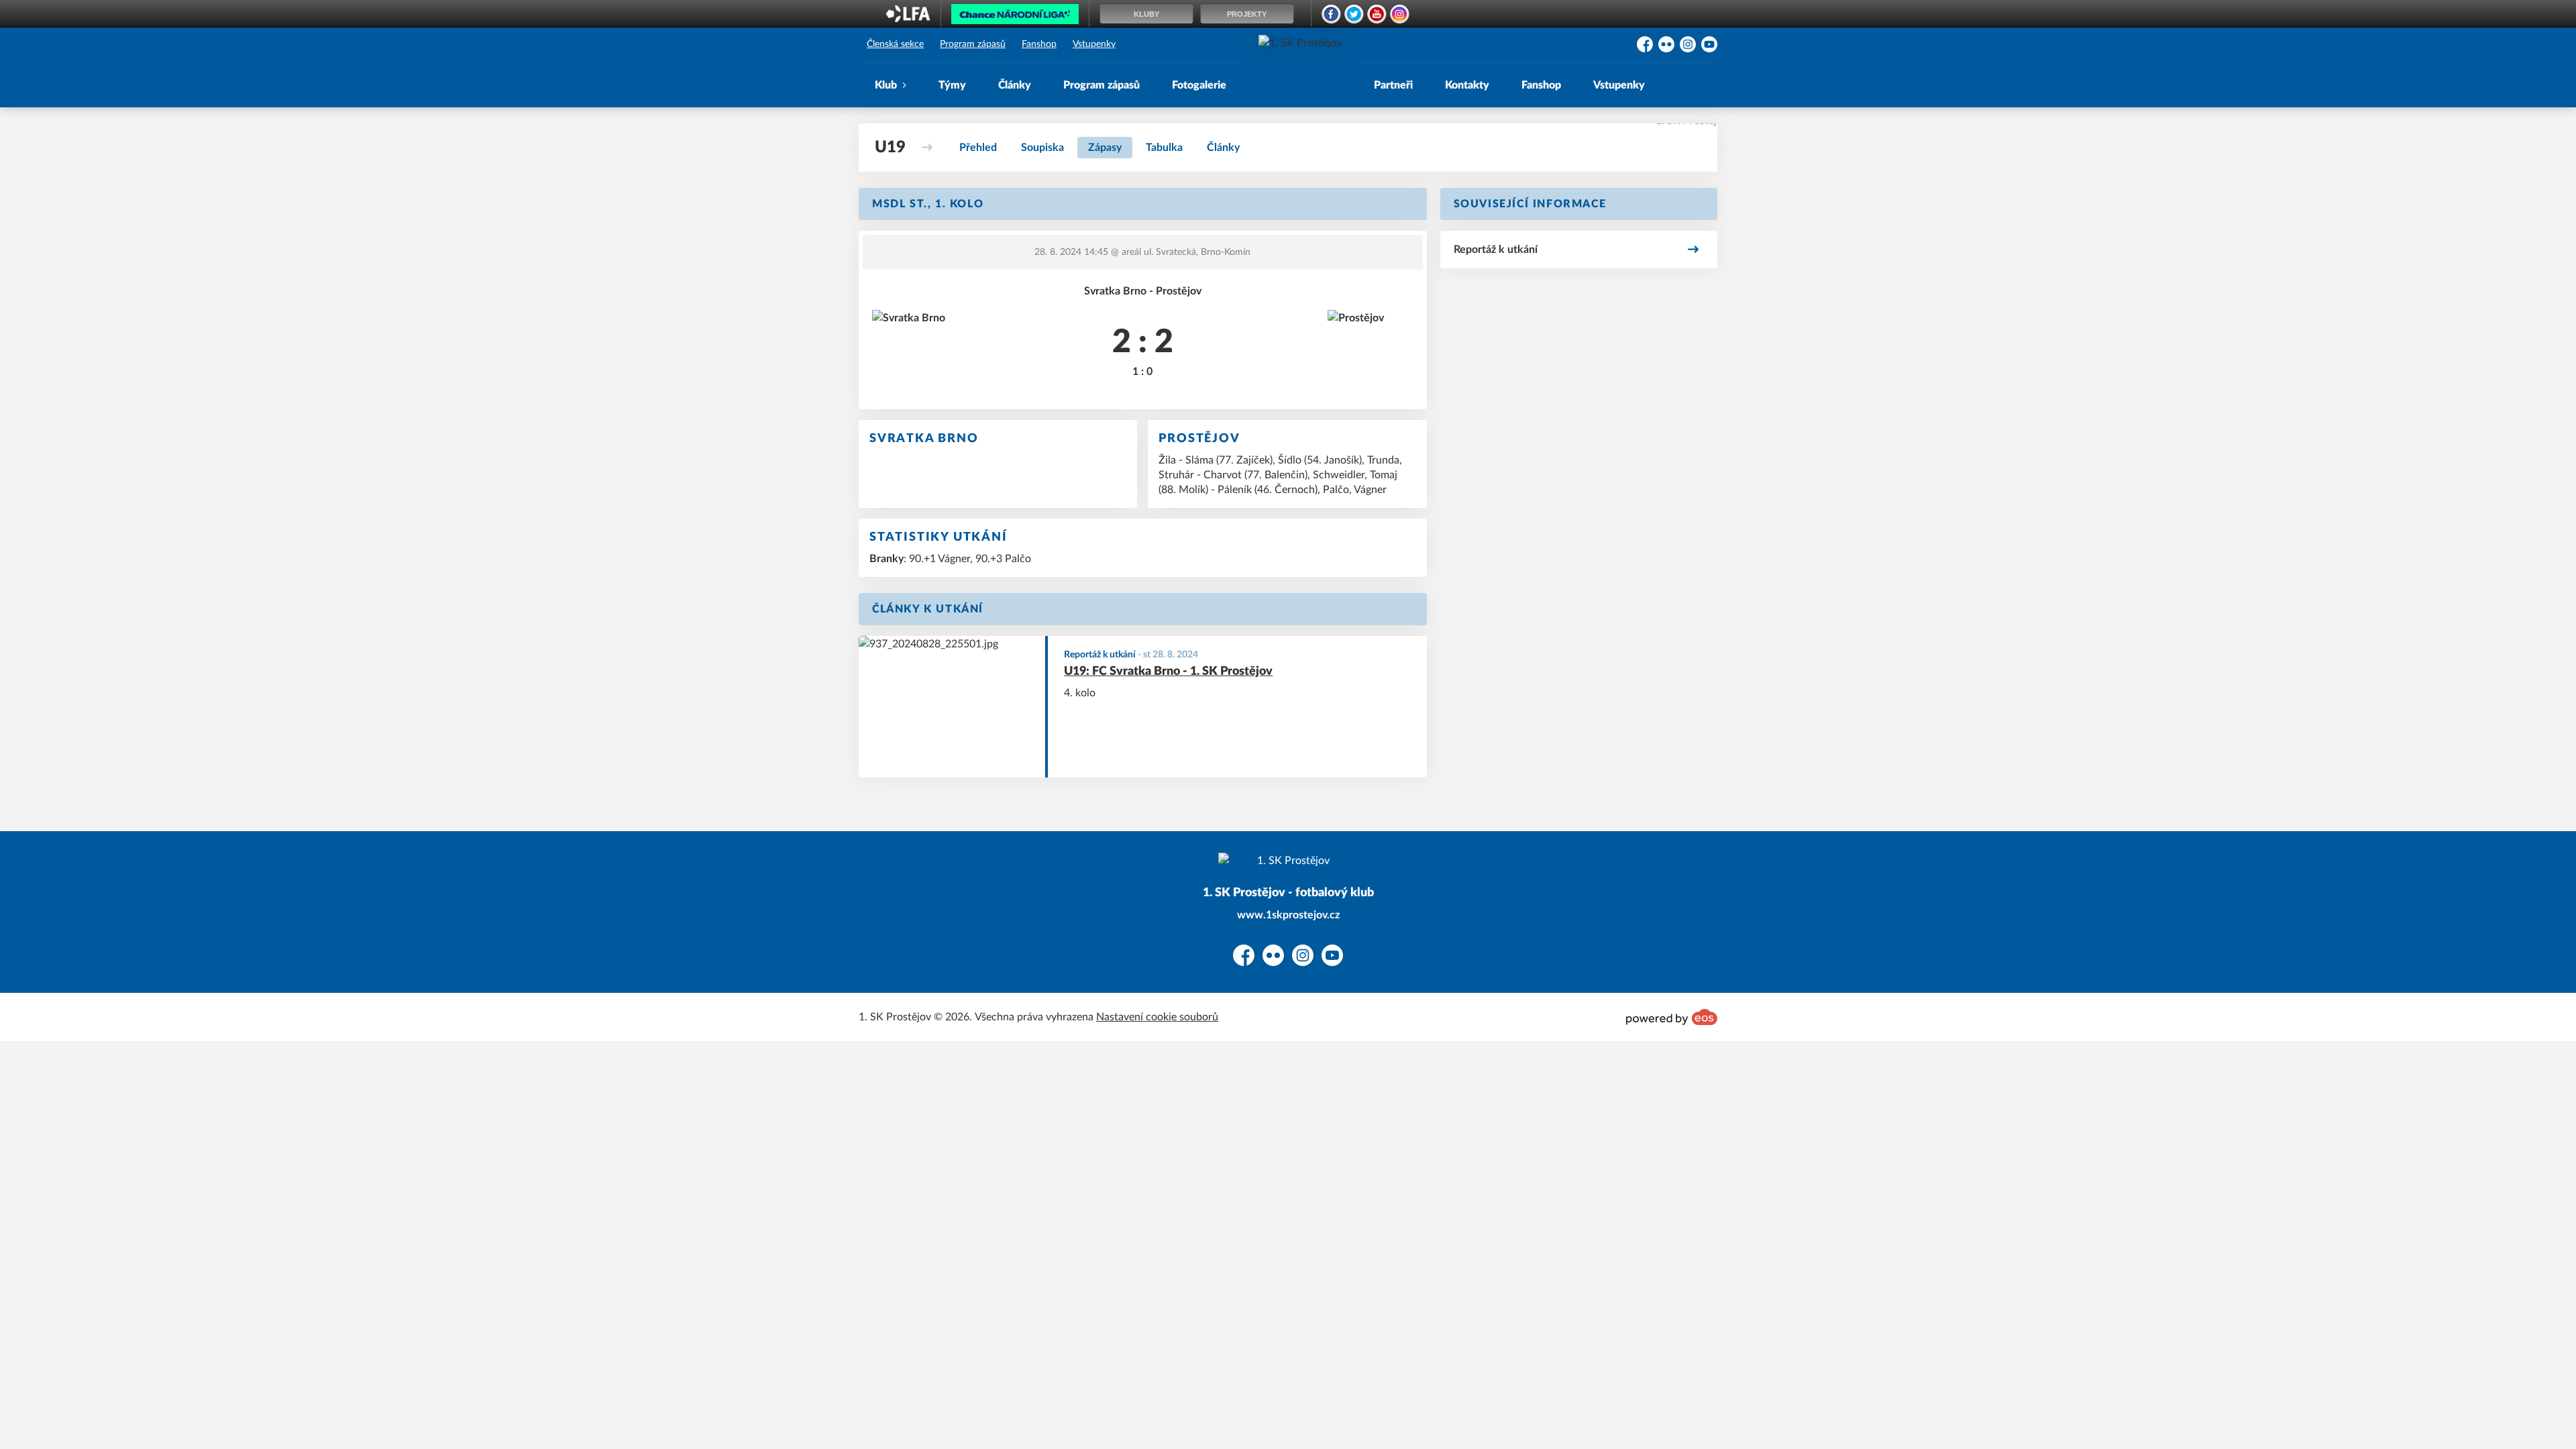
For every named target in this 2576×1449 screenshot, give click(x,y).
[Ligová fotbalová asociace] (908, 18)
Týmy (952, 85)
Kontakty (1467, 85)
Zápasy (1105, 148)
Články (1015, 85)
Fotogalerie (1199, 85)
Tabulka (1164, 148)
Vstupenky (1094, 44)
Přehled (978, 148)
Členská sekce (895, 44)
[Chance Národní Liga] (1015, 17)
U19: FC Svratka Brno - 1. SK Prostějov (1168, 672)
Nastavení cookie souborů (1157, 1017)
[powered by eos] (1672, 1017)
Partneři (1393, 85)
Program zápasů (973, 44)
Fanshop (1039, 44)
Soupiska (1042, 148)
